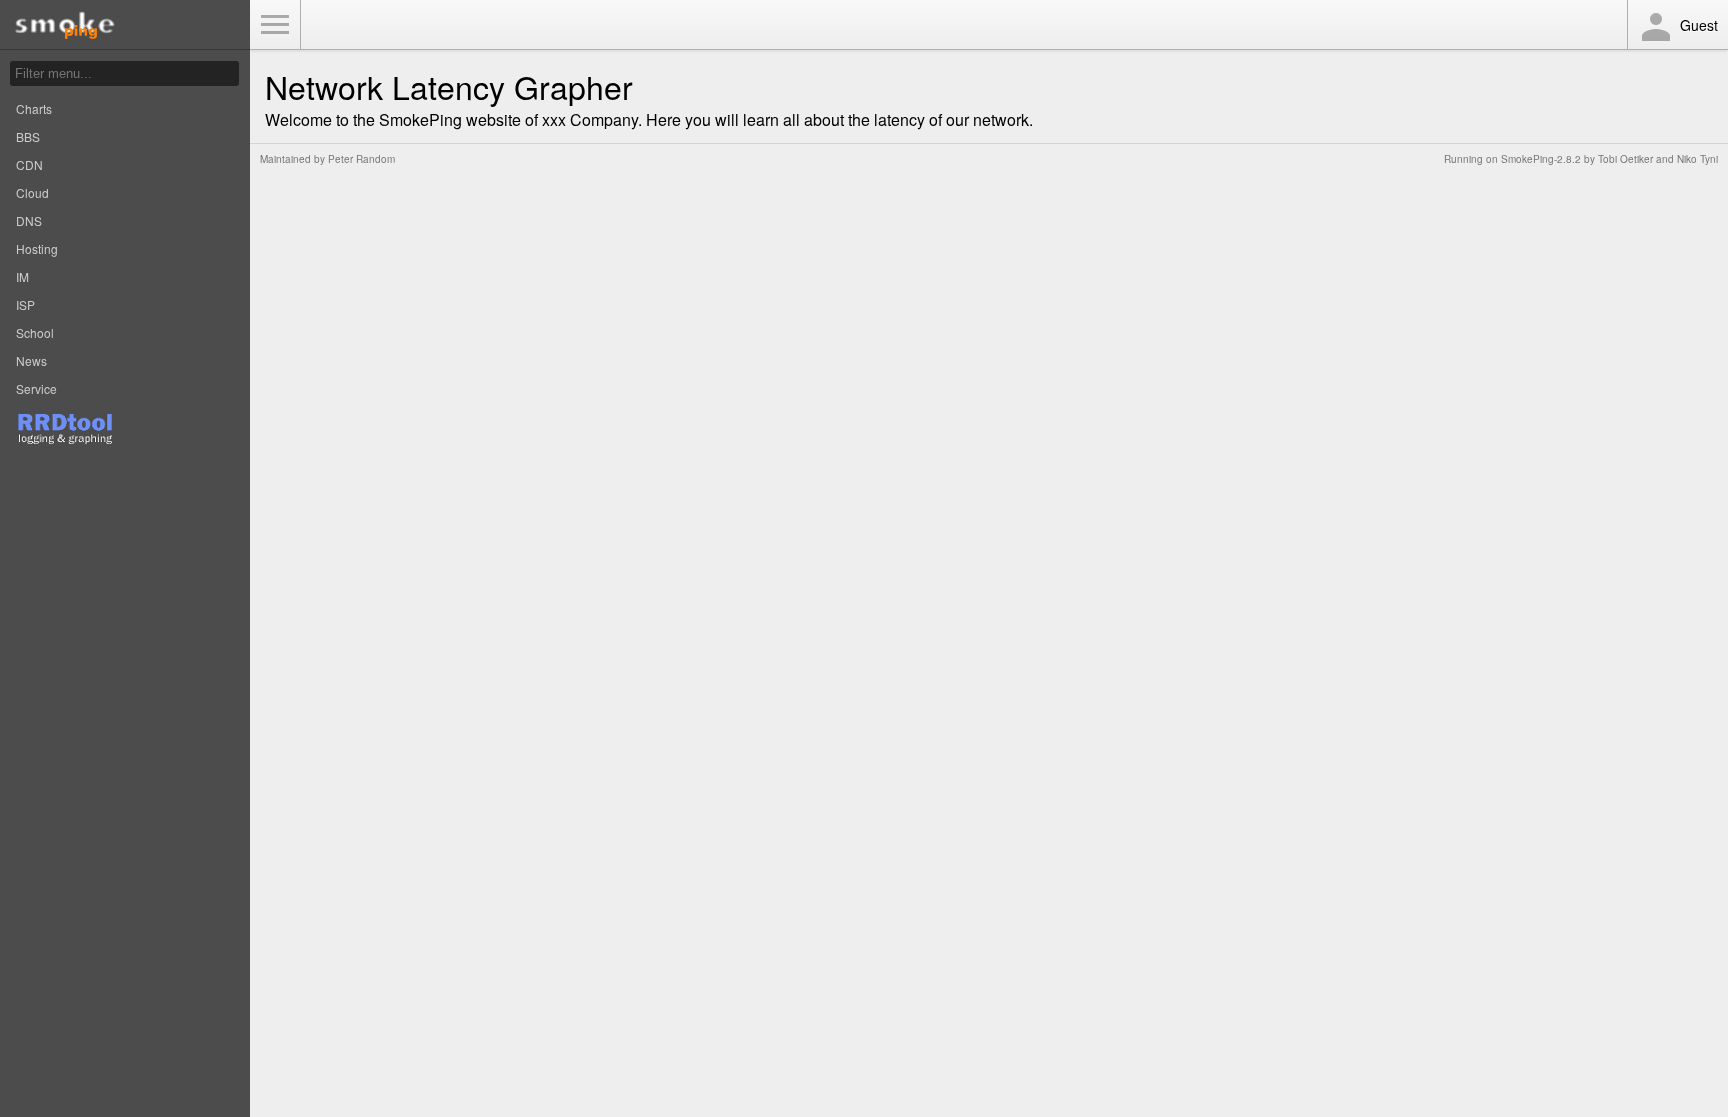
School (35, 332)
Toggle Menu (275, 25)
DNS (29, 220)
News (31, 360)
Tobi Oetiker (1625, 159)
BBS (28, 136)
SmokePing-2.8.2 (1541, 159)
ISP (25, 304)
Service (36, 388)
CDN (29, 164)
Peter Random (361, 159)
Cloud (32, 192)
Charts (34, 108)
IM (22, 276)
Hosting (37, 248)
